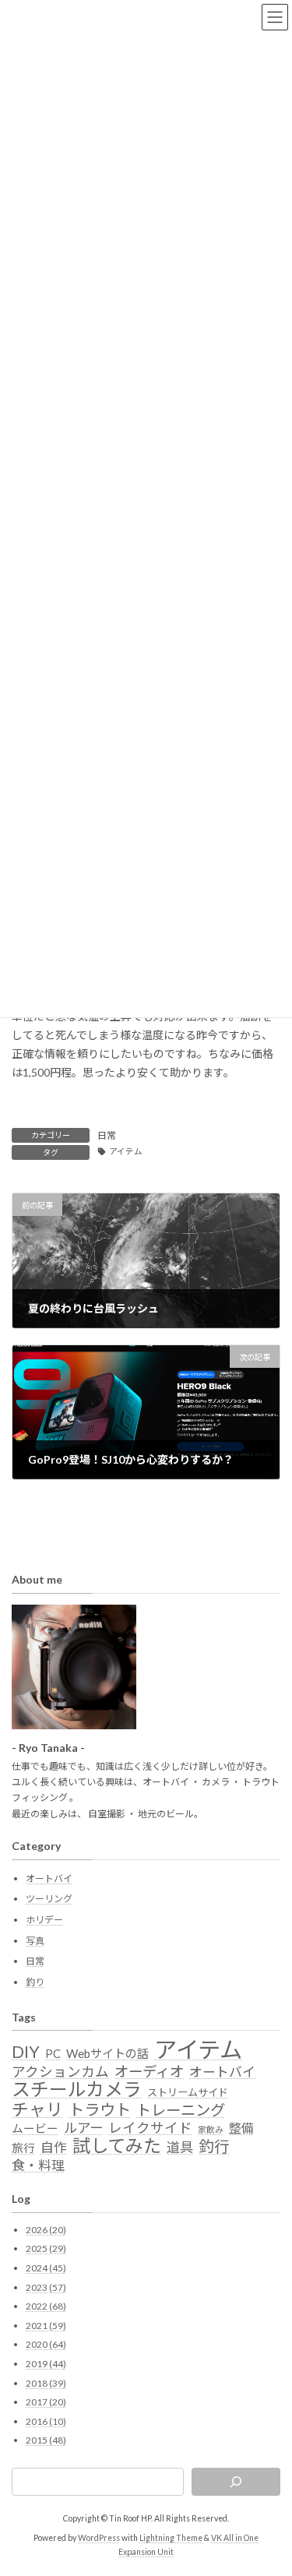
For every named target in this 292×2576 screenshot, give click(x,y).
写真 (35, 1941)
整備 (241, 2128)
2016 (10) (46, 2421)
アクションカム (60, 2072)
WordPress (99, 2539)
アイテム (126, 1151)
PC (53, 2054)
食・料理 (38, 2165)
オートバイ (49, 1878)
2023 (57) (46, 2287)
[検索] (236, 2483)
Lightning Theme (171, 2539)
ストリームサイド (188, 2093)
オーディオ (149, 2071)
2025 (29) (46, 2249)
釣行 (214, 2148)
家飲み (211, 2129)
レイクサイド (150, 2128)
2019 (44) (46, 2364)
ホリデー (44, 1920)
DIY (26, 2053)
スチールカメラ (77, 2090)
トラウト (100, 2109)
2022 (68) (46, 2307)
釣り (35, 1982)
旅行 (23, 2148)
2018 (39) (46, 2383)
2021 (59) (46, 2326)
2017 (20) (46, 2403)
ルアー (83, 2128)
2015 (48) (46, 2441)
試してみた (117, 2146)
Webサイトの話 (107, 2054)
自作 (54, 2148)
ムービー (35, 2128)
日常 (107, 1135)
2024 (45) (46, 2268)
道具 (180, 2148)
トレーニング (181, 2110)
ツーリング (49, 1899)
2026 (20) (46, 2230)
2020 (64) (46, 2345)
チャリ (37, 2109)
